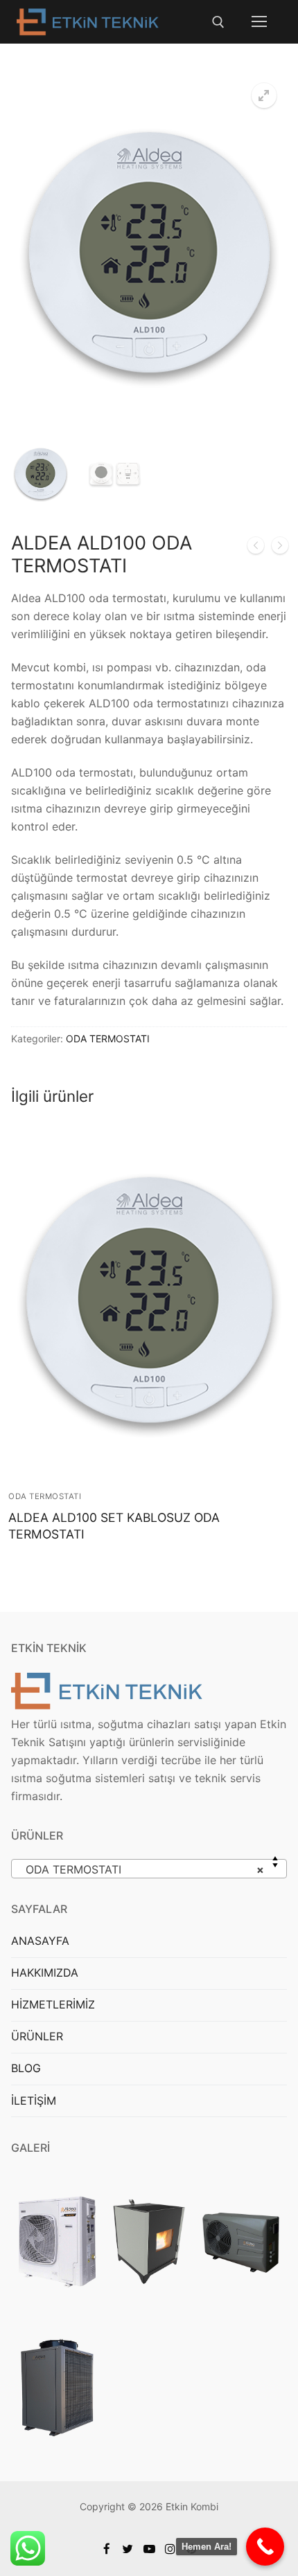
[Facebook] (107, 2549)
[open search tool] (218, 22)
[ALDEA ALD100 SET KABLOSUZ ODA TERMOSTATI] (280, 548)
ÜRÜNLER (37, 2036)
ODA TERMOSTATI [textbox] (145, 1869)
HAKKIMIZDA (45, 1972)
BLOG (26, 2068)
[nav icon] (259, 22)
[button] (264, 96)
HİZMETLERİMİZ (53, 2004)
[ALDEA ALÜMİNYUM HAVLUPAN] (256, 548)
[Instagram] (170, 2549)
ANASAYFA (40, 1941)
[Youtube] (149, 2549)
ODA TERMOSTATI (108, 1038)
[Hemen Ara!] (265, 2547)
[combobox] (149, 1869)
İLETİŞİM (34, 2101)
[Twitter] (128, 2549)
